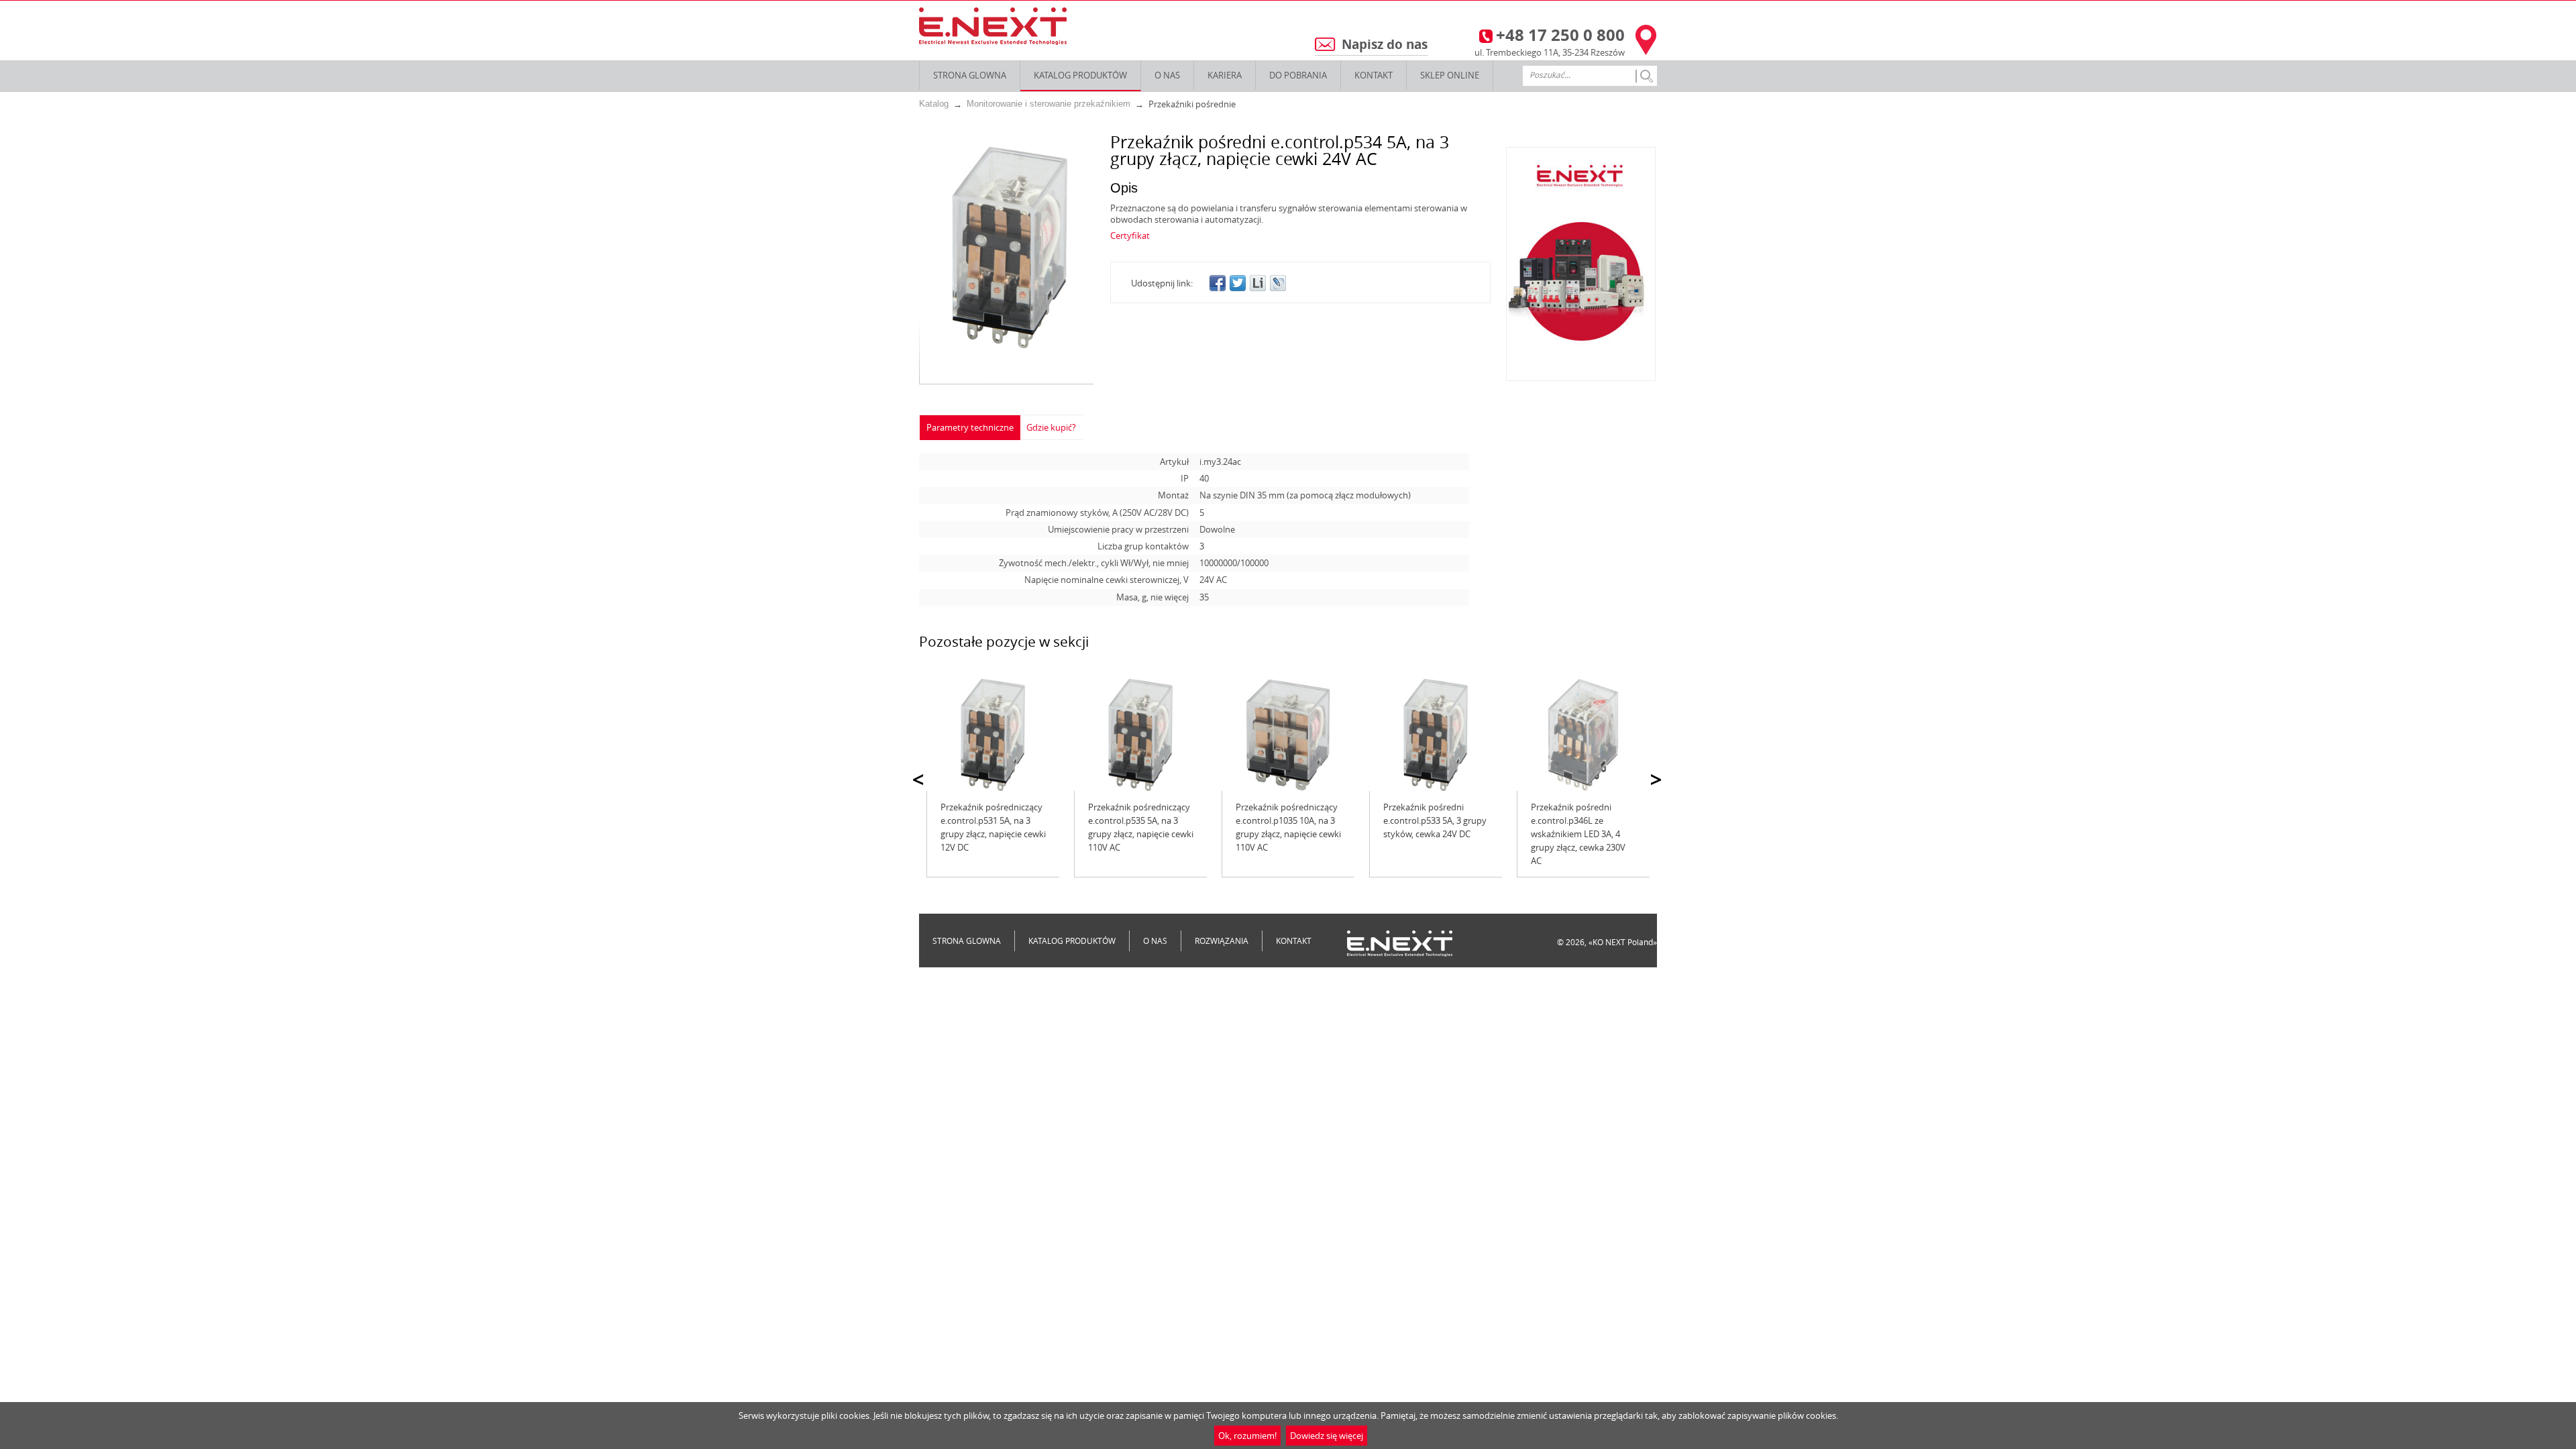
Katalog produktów (1080, 75)
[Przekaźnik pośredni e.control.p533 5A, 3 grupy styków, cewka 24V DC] (1436, 735)
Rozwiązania (1222, 941)
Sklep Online (1450, 75)
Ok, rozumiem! (1247, 1436)
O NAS (1167, 75)
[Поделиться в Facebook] (1218, 283)
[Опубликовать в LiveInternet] (1258, 283)
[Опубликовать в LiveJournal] (1278, 283)
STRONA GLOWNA (970, 75)
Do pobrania (1298, 75)
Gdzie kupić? (1051, 427)
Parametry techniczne (970, 427)
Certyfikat (1130, 235)
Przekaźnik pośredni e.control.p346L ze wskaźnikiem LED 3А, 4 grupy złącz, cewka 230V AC (1578, 834)
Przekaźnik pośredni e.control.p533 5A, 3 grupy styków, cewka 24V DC (1435, 820)
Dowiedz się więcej (1327, 1436)
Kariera (1225, 75)
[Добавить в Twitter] (1238, 283)
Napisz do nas (1385, 44)
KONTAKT (1374, 75)
